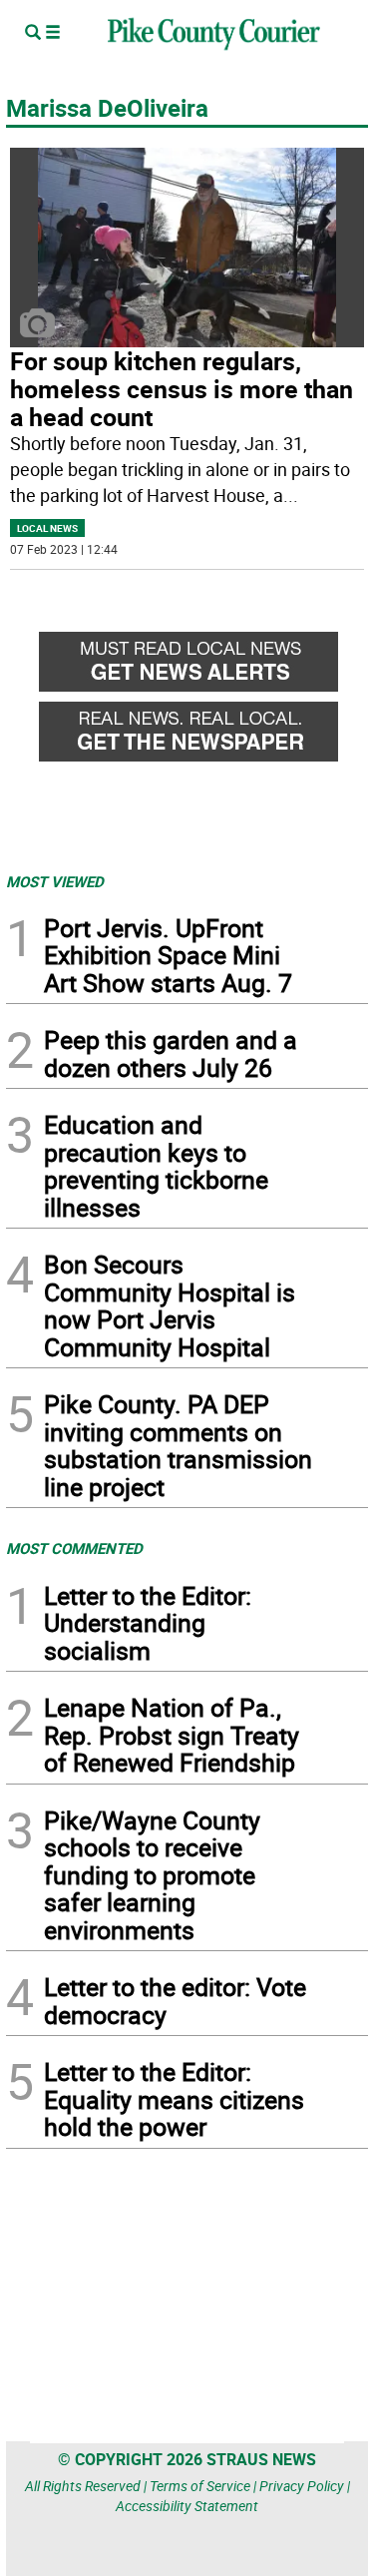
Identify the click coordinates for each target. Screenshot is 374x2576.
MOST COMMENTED (74, 1548)
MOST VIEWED (55, 881)
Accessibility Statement (187, 2506)
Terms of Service (200, 2486)
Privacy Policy (302, 2486)
